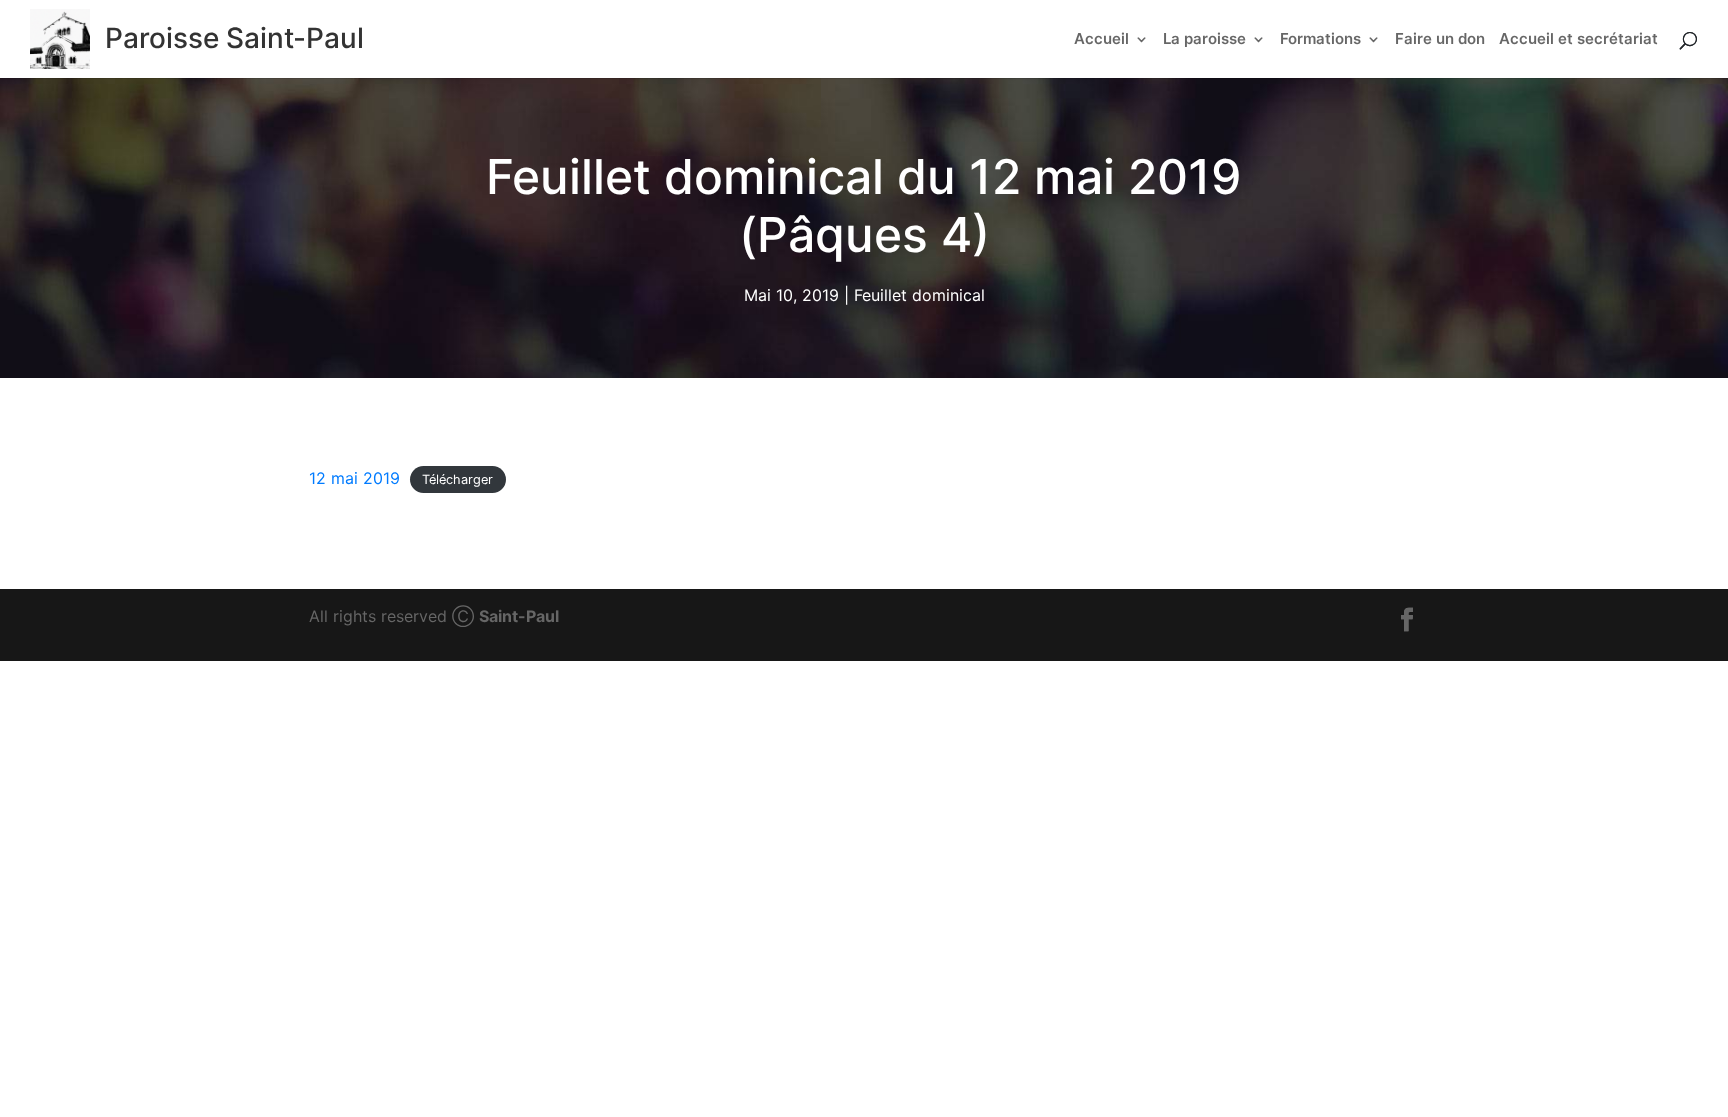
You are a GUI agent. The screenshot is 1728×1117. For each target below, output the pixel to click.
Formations (1320, 40)
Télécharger (457, 479)
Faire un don (1440, 40)
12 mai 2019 (354, 478)
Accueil (1101, 40)
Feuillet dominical (919, 296)
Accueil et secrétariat (1578, 40)
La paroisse (1204, 40)
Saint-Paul (519, 616)
